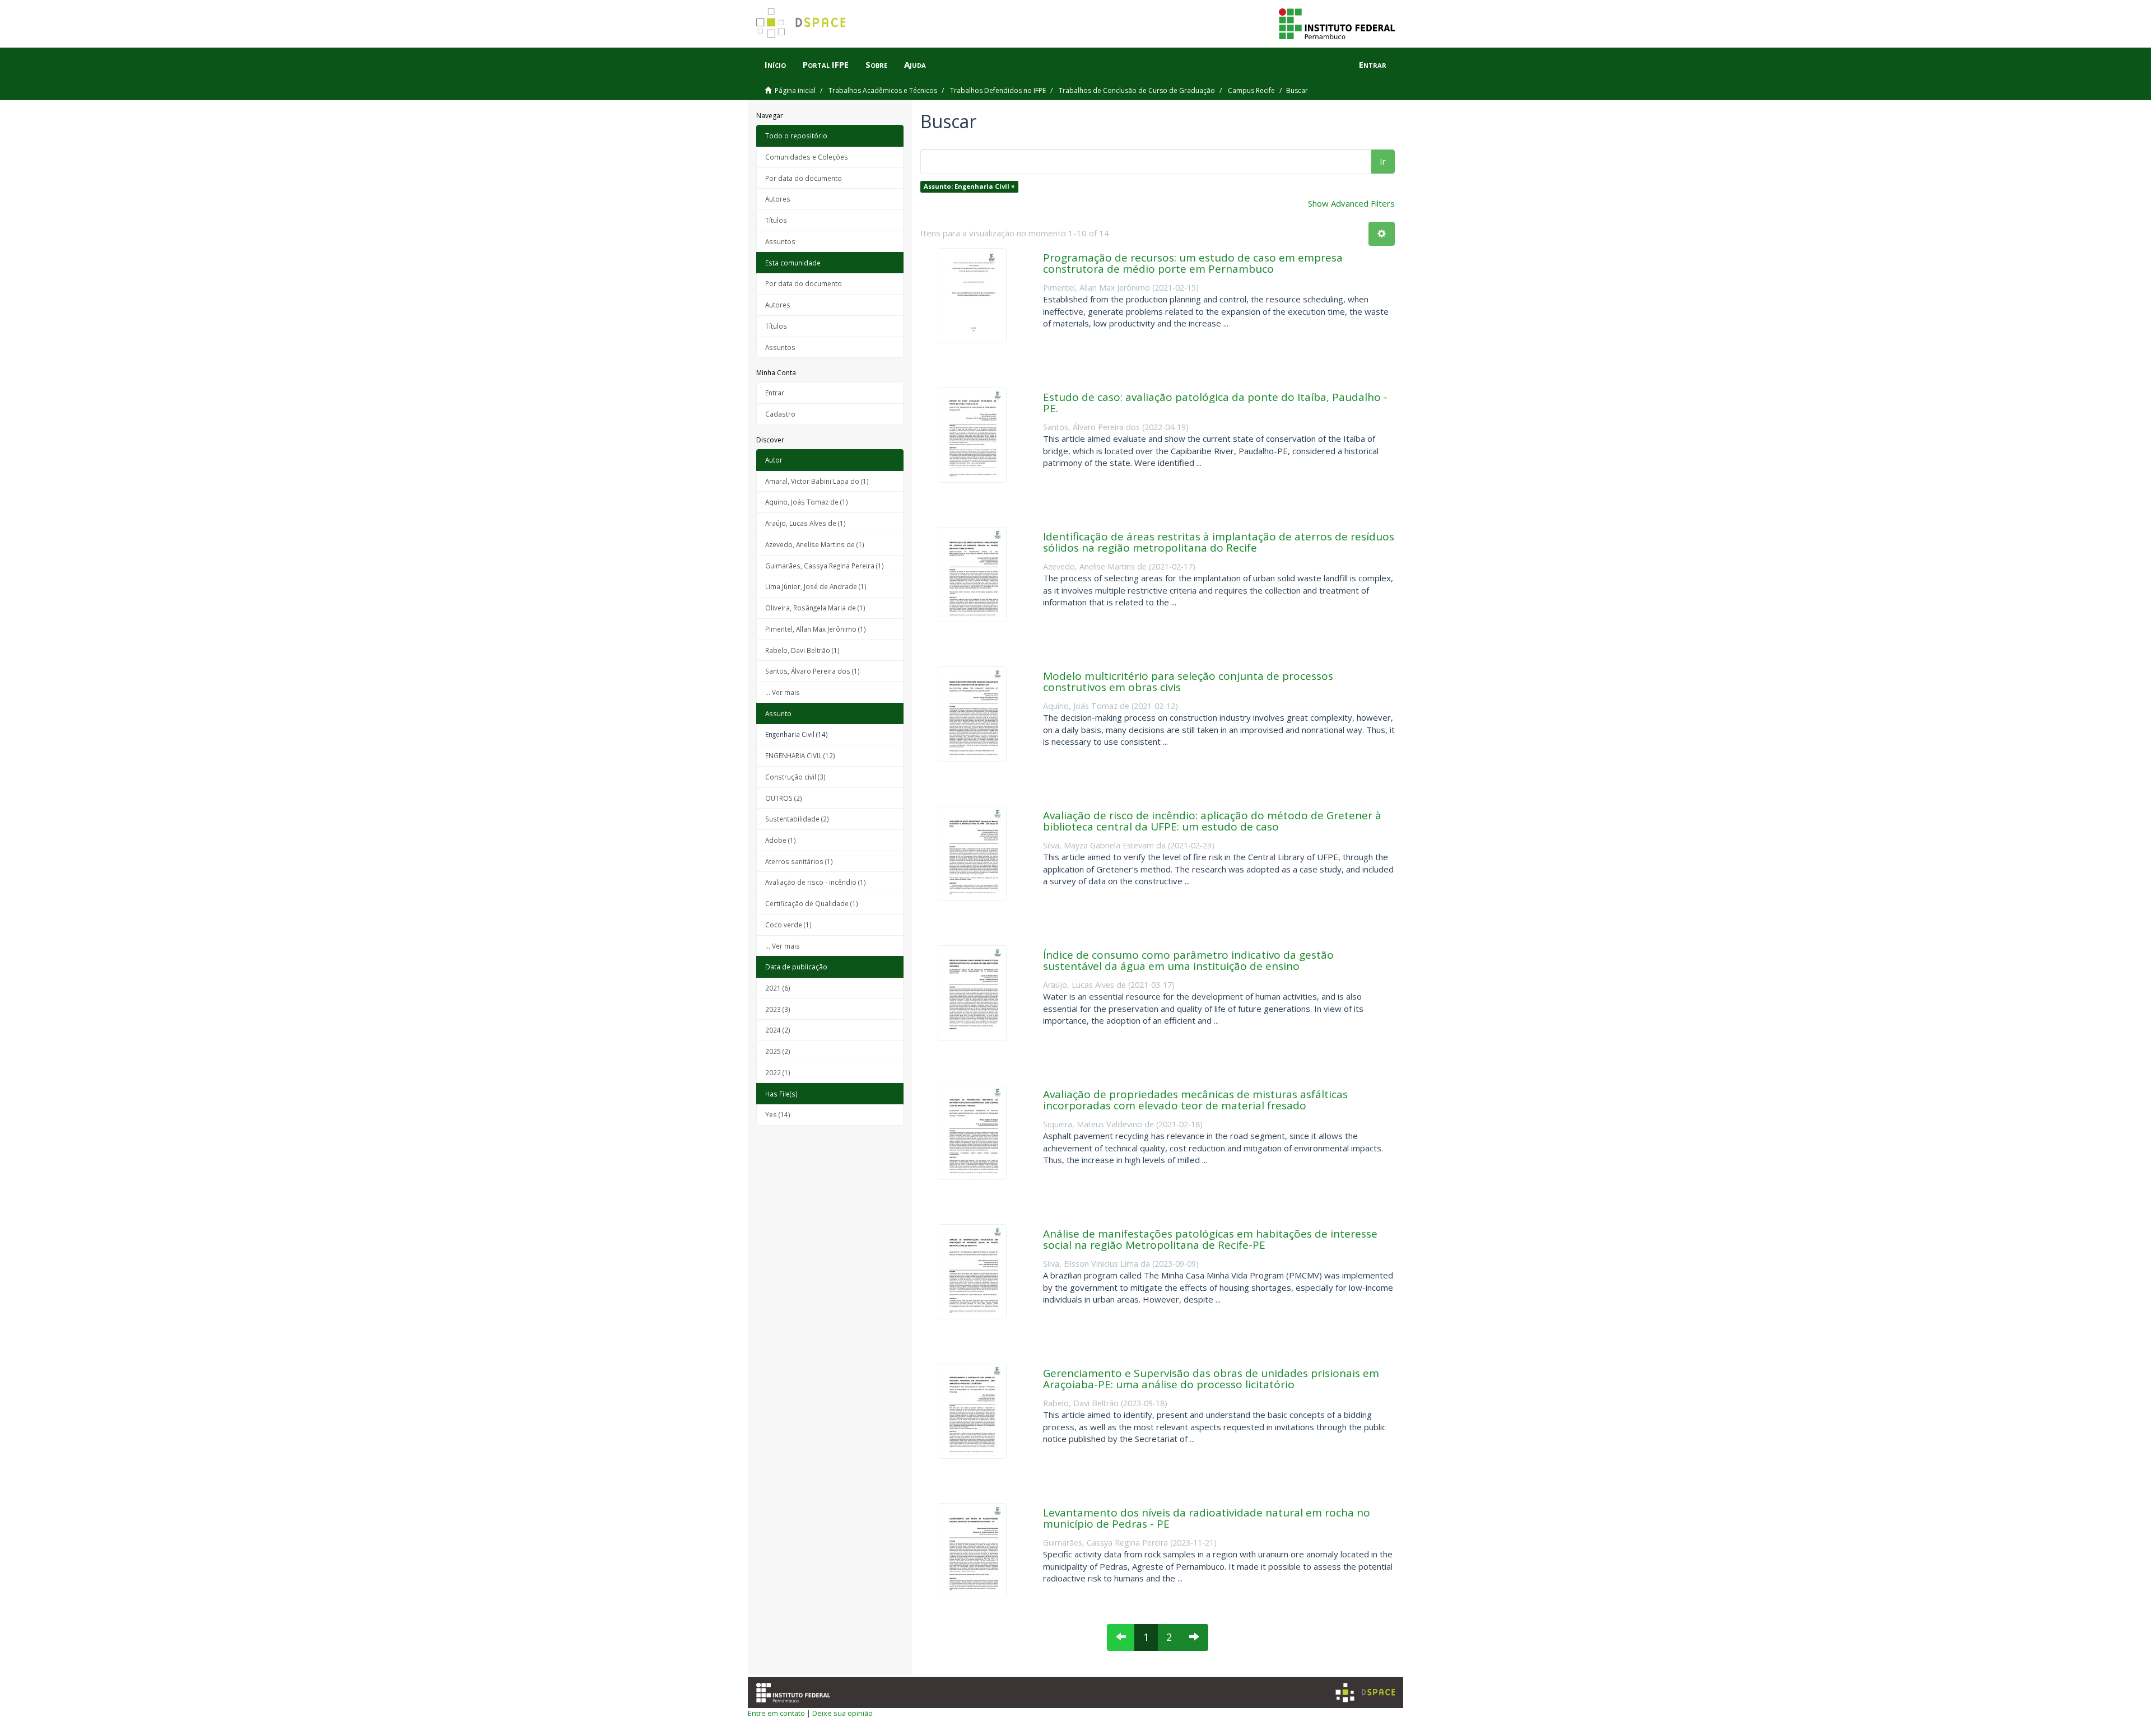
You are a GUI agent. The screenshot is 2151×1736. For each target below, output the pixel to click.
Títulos (776, 220)
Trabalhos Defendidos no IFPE (998, 90)
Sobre (876, 64)
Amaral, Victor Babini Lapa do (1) (817, 481)
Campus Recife (1251, 90)
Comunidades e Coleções (807, 157)
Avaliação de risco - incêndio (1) (816, 882)
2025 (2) (778, 1051)
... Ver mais (783, 692)
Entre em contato (776, 1713)
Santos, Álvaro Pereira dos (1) (813, 671)
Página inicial (795, 90)
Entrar (775, 393)
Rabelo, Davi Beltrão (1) (802, 650)
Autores (778, 199)
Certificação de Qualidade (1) (812, 903)
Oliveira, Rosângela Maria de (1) (815, 608)
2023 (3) (778, 1009)
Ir (1383, 161)
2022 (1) (778, 1072)
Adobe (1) (781, 840)
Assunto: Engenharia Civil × (969, 186)
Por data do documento (804, 178)
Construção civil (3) (795, 777)
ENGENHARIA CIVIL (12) (800, 755)
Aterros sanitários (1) (799, 861)
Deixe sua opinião (842, 1713)
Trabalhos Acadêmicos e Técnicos (883, 90)
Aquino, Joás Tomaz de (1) (807, 502)
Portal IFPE (826, 64)
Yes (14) (778, 1114)
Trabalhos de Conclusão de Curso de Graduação (1137, 90)
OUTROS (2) (784, 798)
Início (775, 64)
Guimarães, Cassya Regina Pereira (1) (825, 566)
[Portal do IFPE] (1337, 23)
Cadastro (780, 414)
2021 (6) (778, 988)
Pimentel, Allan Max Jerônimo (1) (816, 629)
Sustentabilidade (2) (797, 819)
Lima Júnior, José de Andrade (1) (816, 586)
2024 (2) (778, 1030)
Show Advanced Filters (1351, 203)
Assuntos (780, 241)
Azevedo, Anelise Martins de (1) (815, 544)
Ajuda (915, 64)
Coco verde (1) (788, 925)
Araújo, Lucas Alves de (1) (806, 523)
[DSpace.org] (1365, 1693)
